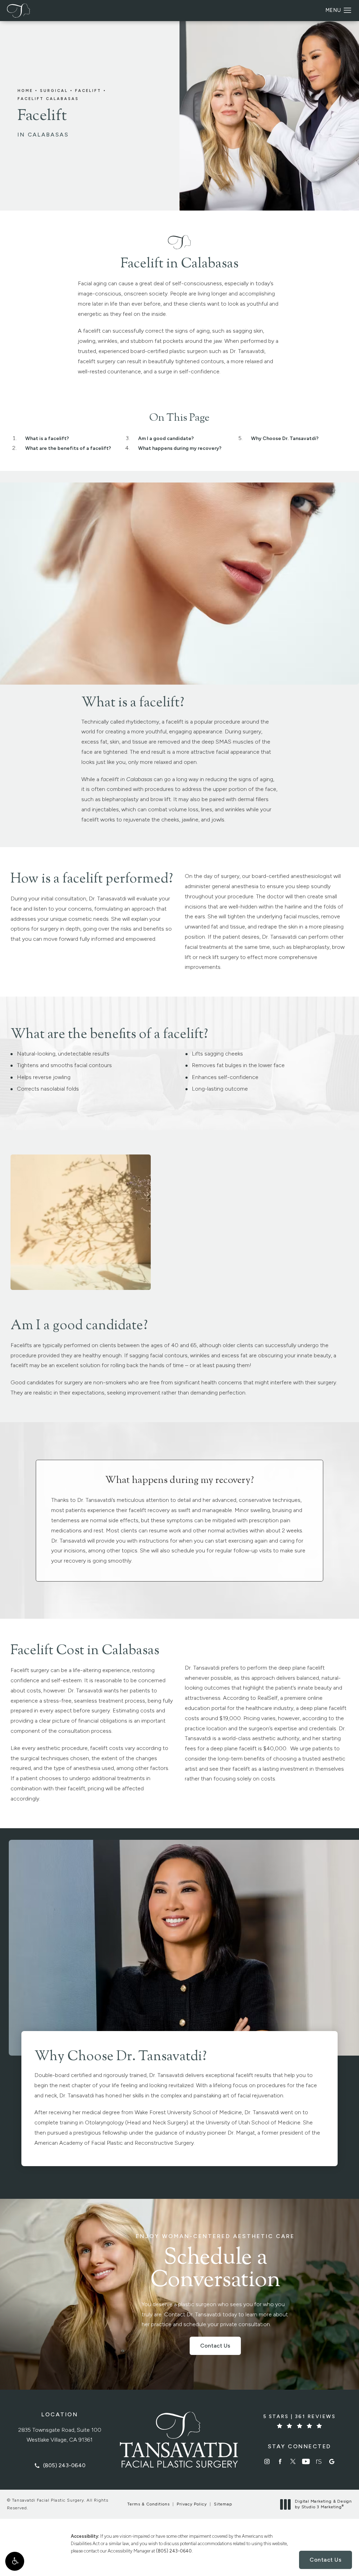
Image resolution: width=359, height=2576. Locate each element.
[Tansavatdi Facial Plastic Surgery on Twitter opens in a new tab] (293, 2461)
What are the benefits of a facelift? (68, 448)
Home (25, 91)
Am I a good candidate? (166, 438)
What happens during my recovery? (180, 448)
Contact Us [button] (326, 2560)
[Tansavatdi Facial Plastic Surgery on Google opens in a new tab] (332, 2461)
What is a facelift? (47, 438)
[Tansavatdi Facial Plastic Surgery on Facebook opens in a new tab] (280, 2461)
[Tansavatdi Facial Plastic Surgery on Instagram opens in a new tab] (267, 2461)
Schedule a (215, 2263)
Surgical (54, 91)
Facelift (88, 91)
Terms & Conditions (148, 2504)
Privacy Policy (192, 2504)
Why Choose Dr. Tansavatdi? (285, 438)
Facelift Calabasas (48, 99)
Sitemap (223, 2504)
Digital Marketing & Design (323, 2504)
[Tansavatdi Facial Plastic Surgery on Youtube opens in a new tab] (306, 2461)
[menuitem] (267, 2461)
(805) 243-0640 (174, 2551)
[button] (15, 2561)
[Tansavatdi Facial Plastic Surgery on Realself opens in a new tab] (319, 2461)
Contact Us (215, 2346)
